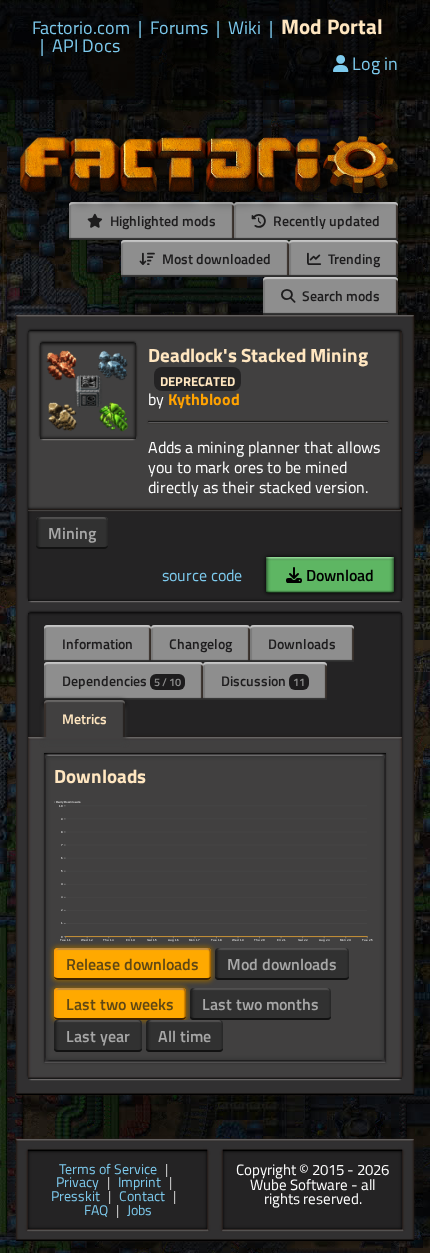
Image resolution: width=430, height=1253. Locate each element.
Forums (179, 28)
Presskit (75, 1197)
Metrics (84, 718)
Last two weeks (120, 1004)
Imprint (139, 1183)
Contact (142, 1197)
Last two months (260, 1004)
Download (338, 575)
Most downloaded (215, 258)
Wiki (244, 28)
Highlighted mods (161, 220)
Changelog (200, 643)
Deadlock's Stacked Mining (258, 354)
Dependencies (121, 680)
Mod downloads (282, 964)
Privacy (77, 1183)
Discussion (263, 680)
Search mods (339, 295)
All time (184, 1036)
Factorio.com (81, 28)
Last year (98, 1036)
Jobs (139, 1211)
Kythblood (204, 399)
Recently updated (325, 220)
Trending (352, 258)
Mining (72, 533)
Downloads (302, 643)
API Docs (86, 46)
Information (97, 643)
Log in (375, 63)
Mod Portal (332, 26)
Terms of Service (108, 1170)
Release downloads (132, 964)
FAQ (96, 1211)
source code (202, 575)
